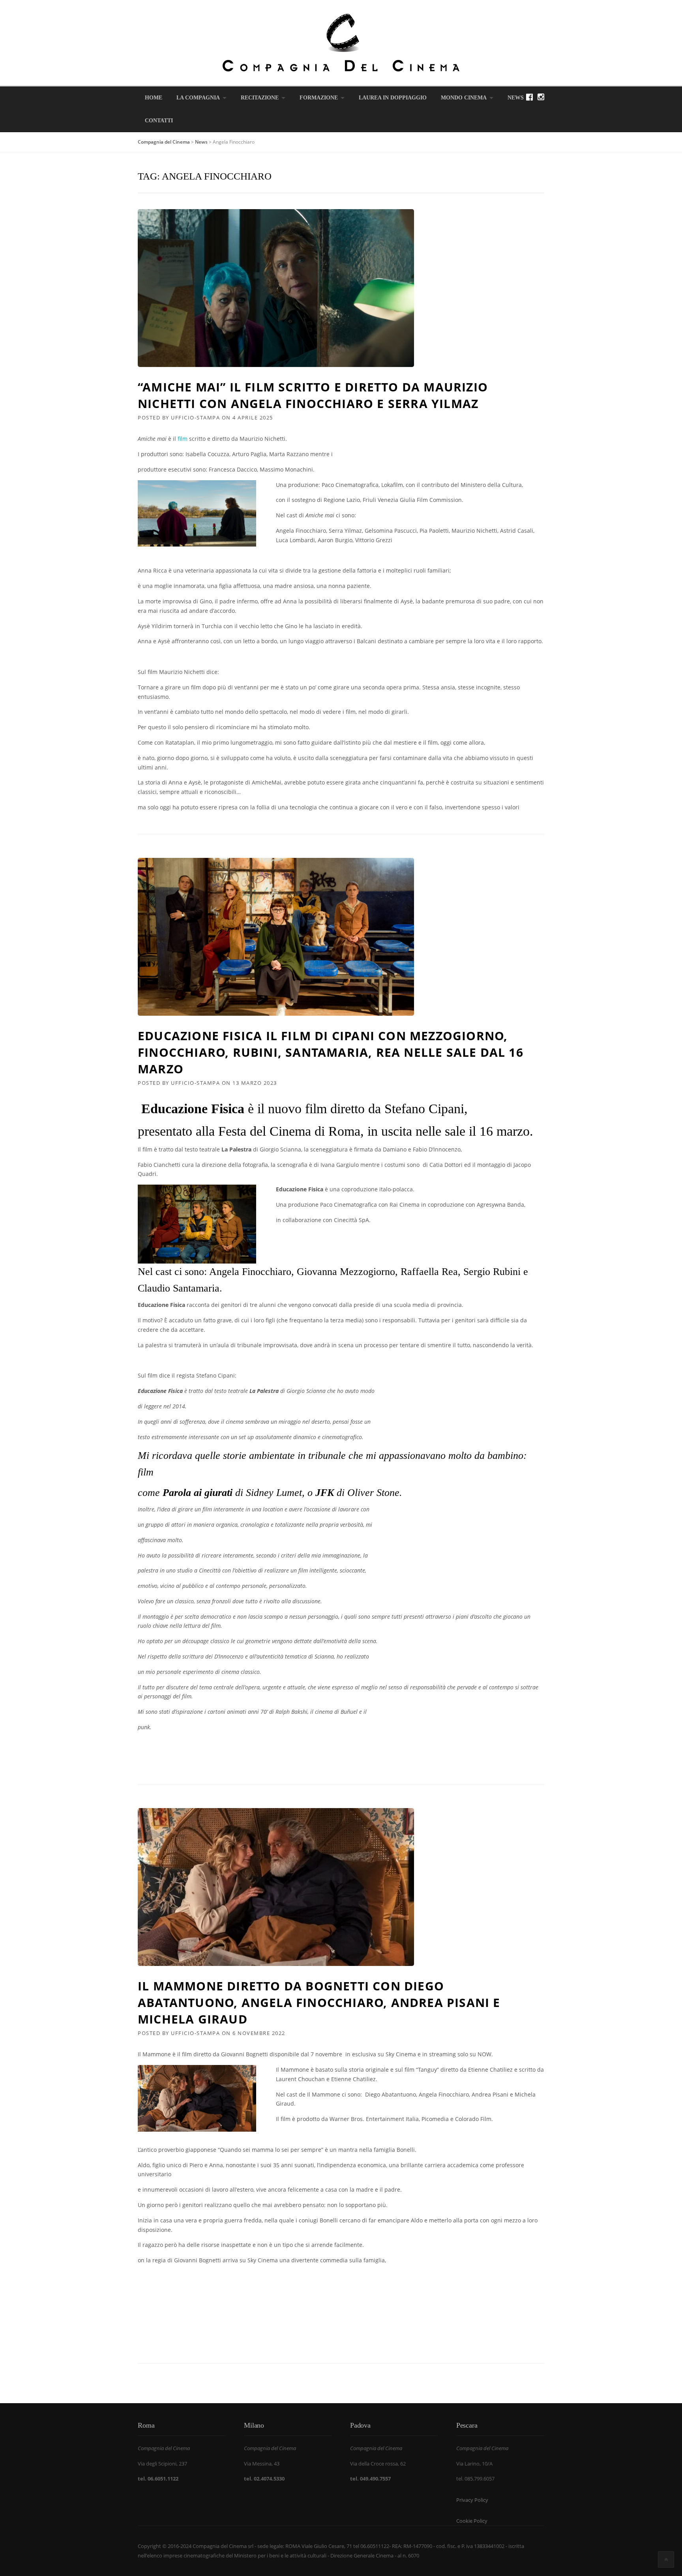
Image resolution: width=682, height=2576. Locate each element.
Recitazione (260, 98)
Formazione (319, 98)
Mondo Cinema (464, 98)
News (516, 98)
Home (154, 98)
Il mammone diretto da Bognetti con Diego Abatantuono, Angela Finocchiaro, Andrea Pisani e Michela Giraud (319, 2002)
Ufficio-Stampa (195, 417)
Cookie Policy (472, 2521)
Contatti (159, 121)
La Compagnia (198, 98)
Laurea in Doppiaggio (393, 98)
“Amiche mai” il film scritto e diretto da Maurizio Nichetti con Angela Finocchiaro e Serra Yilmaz (313, 395)
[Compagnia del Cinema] (341, 42)
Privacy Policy (472, 2500)
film (183, 439)
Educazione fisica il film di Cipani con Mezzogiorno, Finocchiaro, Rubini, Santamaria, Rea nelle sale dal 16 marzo (331, 1052)
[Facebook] (529, 97)
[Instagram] (541, 97)
